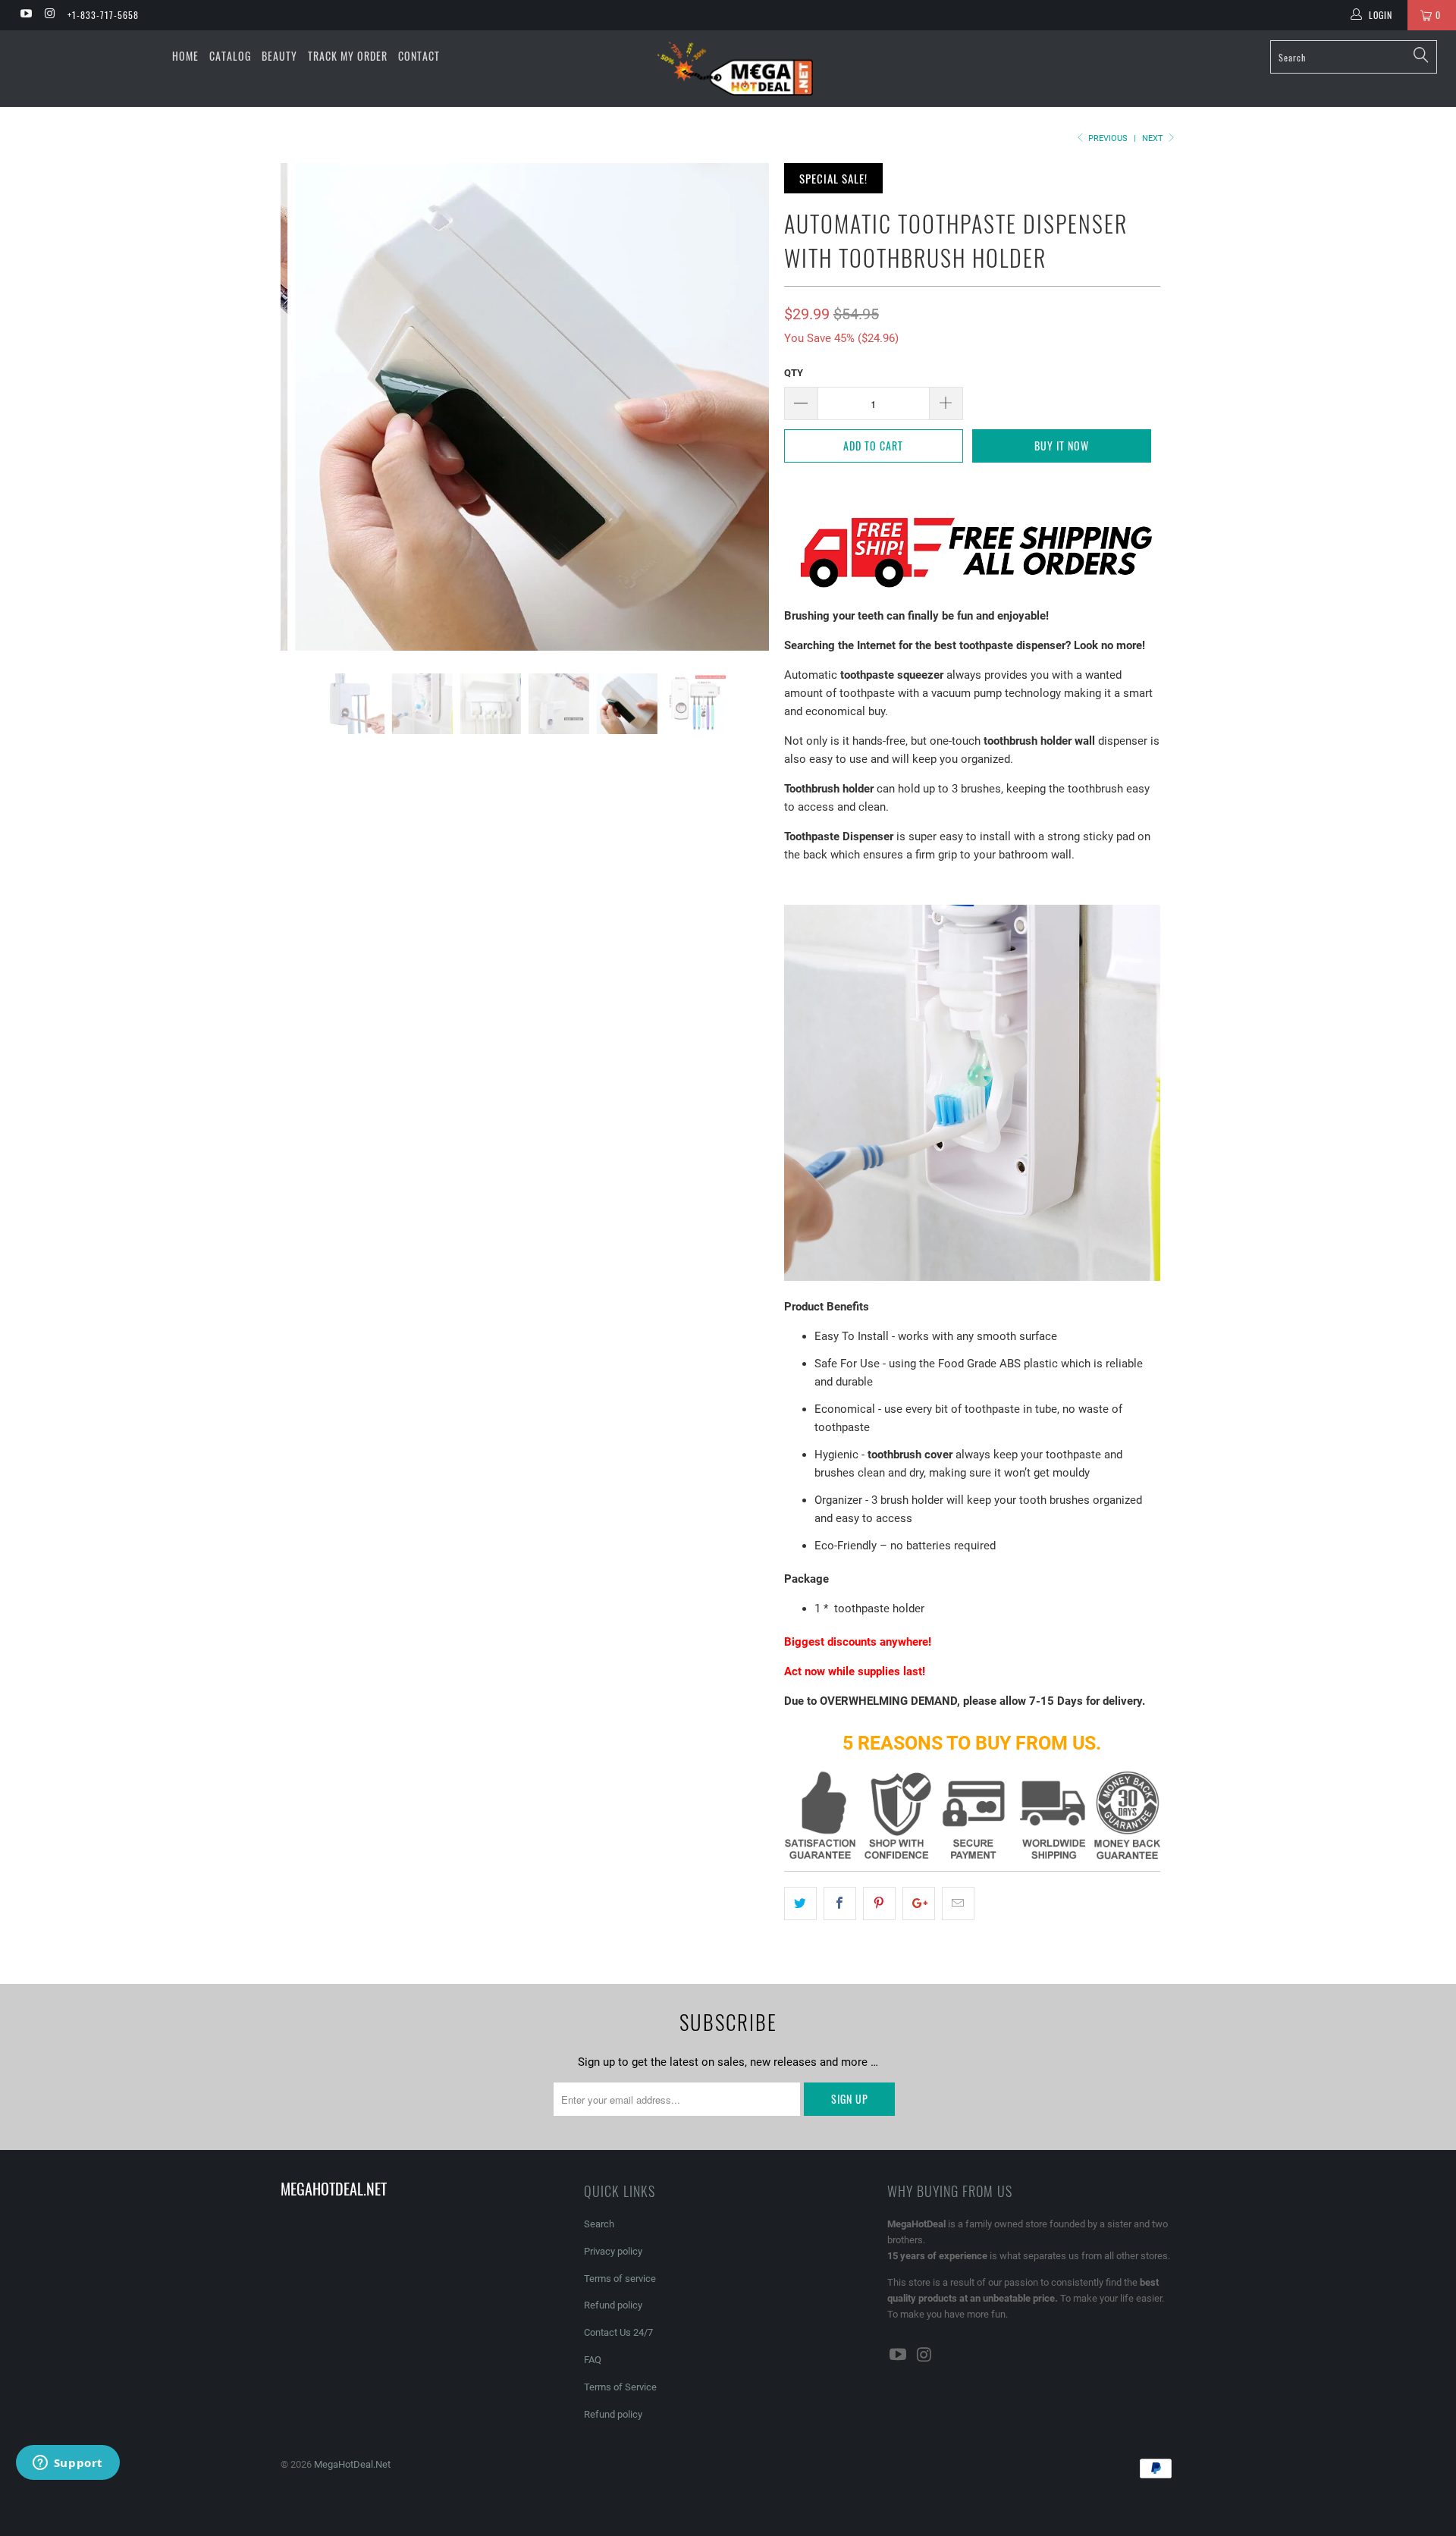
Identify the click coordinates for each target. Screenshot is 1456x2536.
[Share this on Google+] (919, 1904)
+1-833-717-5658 (103, 15)
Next (1154, 138)
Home (185, 56)
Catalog (230, 56)
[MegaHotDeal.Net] (735, 69)
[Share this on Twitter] (800, 1904)
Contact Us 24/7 (618, 2332)
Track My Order (348, 56)
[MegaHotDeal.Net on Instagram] (49, 15)
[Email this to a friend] (958, 1904)
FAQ (593, 2360)
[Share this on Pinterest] (879, 1904)
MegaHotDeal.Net (352, 2464)
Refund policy (613, 2305)
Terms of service (620, 2279)
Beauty (279, 56)
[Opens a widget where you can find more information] (67, 2464)
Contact (419, 56)
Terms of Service (620, 2387)
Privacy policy (613, 2251)
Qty (794, 373)
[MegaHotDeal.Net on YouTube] (25, 15)
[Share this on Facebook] (840, 1904)
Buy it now (1062, 446)
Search (599, 2224)
